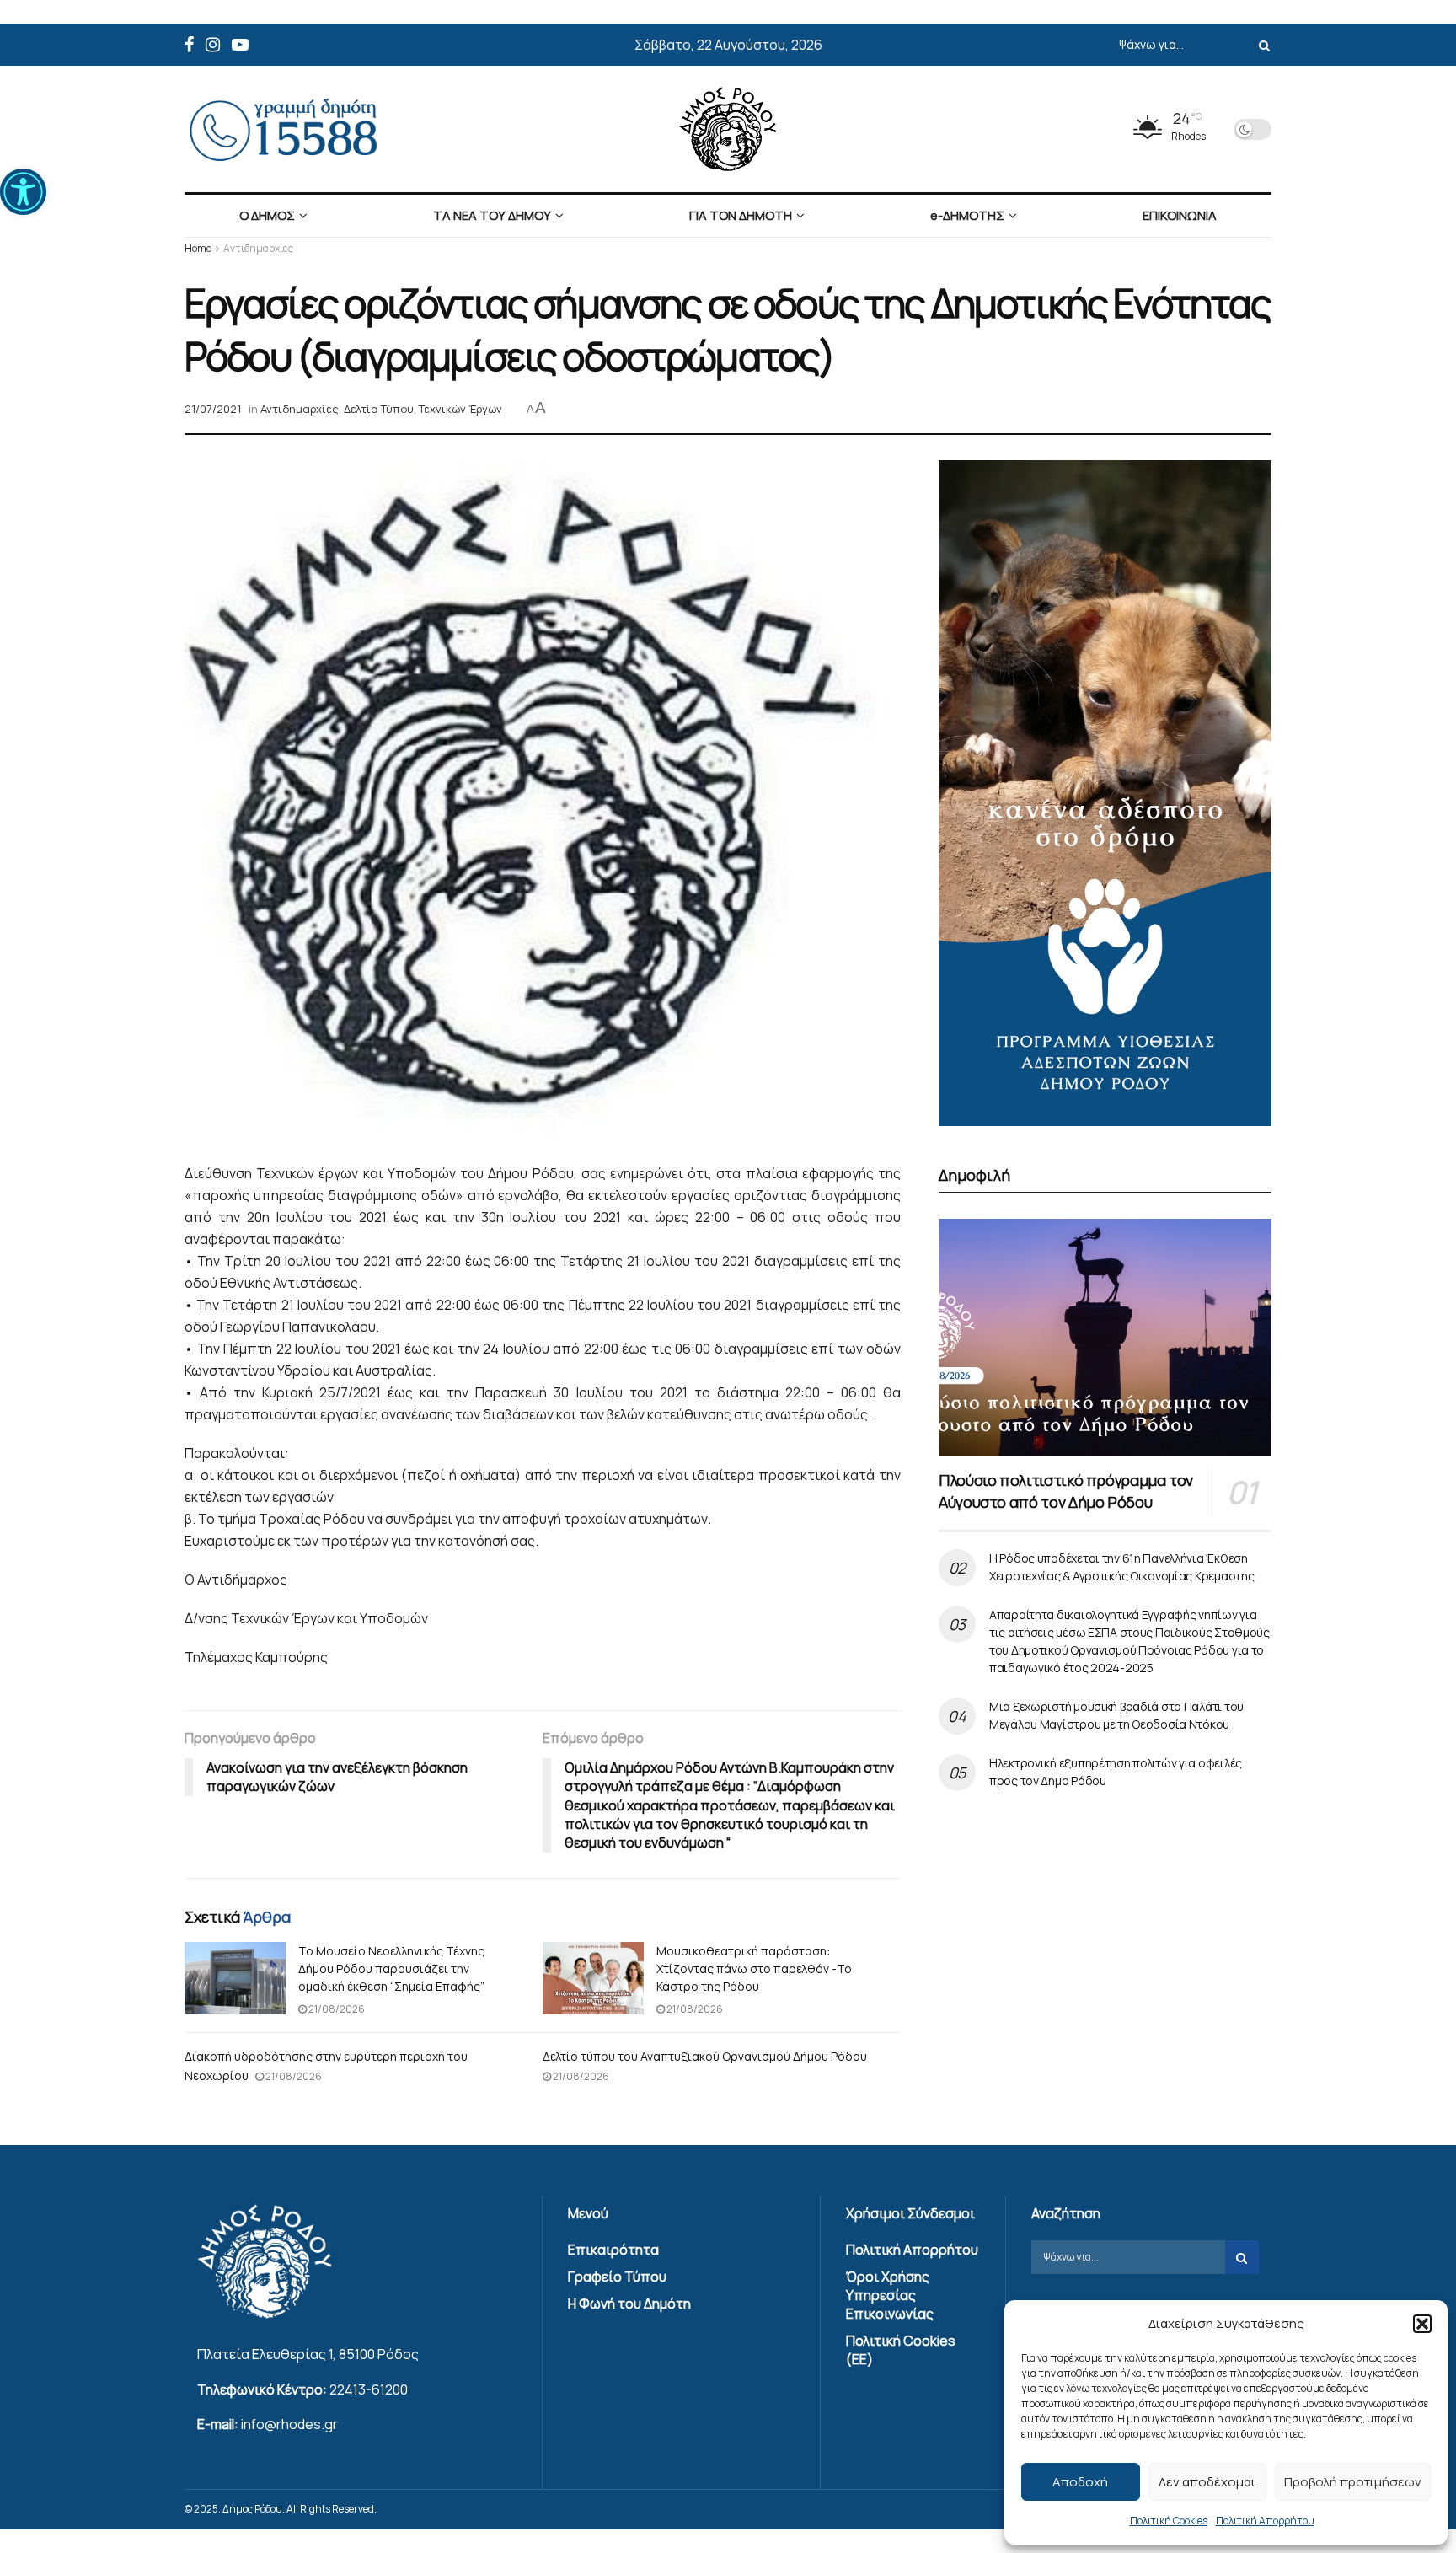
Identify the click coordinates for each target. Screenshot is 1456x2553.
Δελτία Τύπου (379, 409)
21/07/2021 (213, 409)
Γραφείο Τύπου (617, 2277)
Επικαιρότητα (613, 2250)
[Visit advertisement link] (1105, 793)
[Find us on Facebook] (189, 45)
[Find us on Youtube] (240, 45)
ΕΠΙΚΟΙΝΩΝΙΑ (1180, 215)
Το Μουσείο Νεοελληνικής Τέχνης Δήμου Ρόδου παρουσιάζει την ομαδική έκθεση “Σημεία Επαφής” (391, 1968)
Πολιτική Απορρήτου (1265, 2521)
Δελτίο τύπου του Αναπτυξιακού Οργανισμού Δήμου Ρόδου (705, 2056)
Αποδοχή (1080, 2482)
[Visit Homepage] (728, 129)
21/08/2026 (336, 2009)
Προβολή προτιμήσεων (1353, 2482)
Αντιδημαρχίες (258, 248)
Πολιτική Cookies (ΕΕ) (901, 2350)
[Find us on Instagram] (213, 45)
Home (198, 248)
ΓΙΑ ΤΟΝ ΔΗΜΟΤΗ (741, 215)
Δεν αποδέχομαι (1207, 2482)
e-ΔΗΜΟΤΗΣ (967, 215)
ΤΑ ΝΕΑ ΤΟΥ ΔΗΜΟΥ (492, 215)
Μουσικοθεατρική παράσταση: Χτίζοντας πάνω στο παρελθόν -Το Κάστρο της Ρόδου (754, 1968)
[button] (23, 192)
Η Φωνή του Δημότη (629, 2304)
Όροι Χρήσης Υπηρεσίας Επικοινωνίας (890, 2295)
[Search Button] (1261, 45)
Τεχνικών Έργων (460, 409)
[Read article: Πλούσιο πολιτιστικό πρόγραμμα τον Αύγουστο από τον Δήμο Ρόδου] (1105, 1338)
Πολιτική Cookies (1169, 2521)
